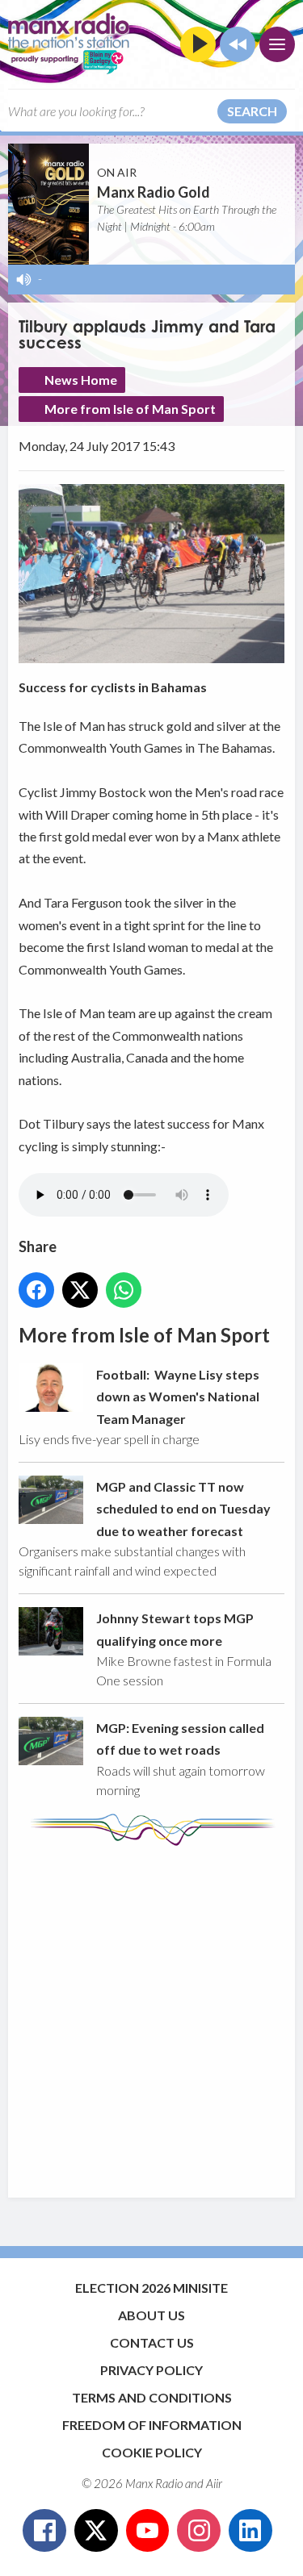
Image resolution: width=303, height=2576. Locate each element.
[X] (96, 2531)
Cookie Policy (152, 2452)
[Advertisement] (151, 2014)
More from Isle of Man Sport (130, 409)
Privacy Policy (151, 2370)
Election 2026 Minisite (151, 2288)
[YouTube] (148, 2531)
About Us (151, 2315)
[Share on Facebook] (36, 1290)
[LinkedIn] (250, 2531)
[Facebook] (44, 2531)
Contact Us (152, 2342)
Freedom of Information (152, 2425)
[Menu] (277, 44)
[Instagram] (199, 2531)
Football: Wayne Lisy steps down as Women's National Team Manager (178, 1397)
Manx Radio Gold (154, 192)
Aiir (214, 2483)
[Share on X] (80, 1290)
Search (252, 111)
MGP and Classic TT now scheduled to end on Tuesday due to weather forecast (183, 1509)
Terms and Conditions (152, 2397)
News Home (81, 380)
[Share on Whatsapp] (124, 1290)
